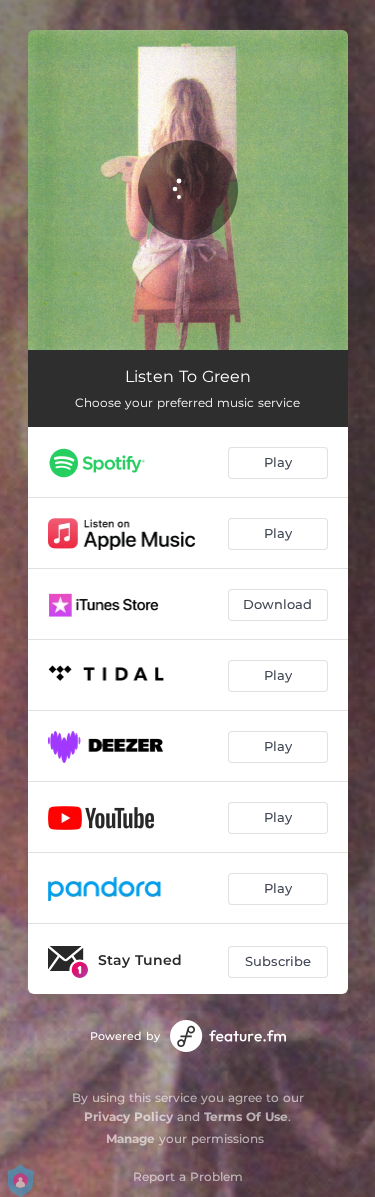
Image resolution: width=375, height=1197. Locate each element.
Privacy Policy (128, 1116)
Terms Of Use (246, 1116)
